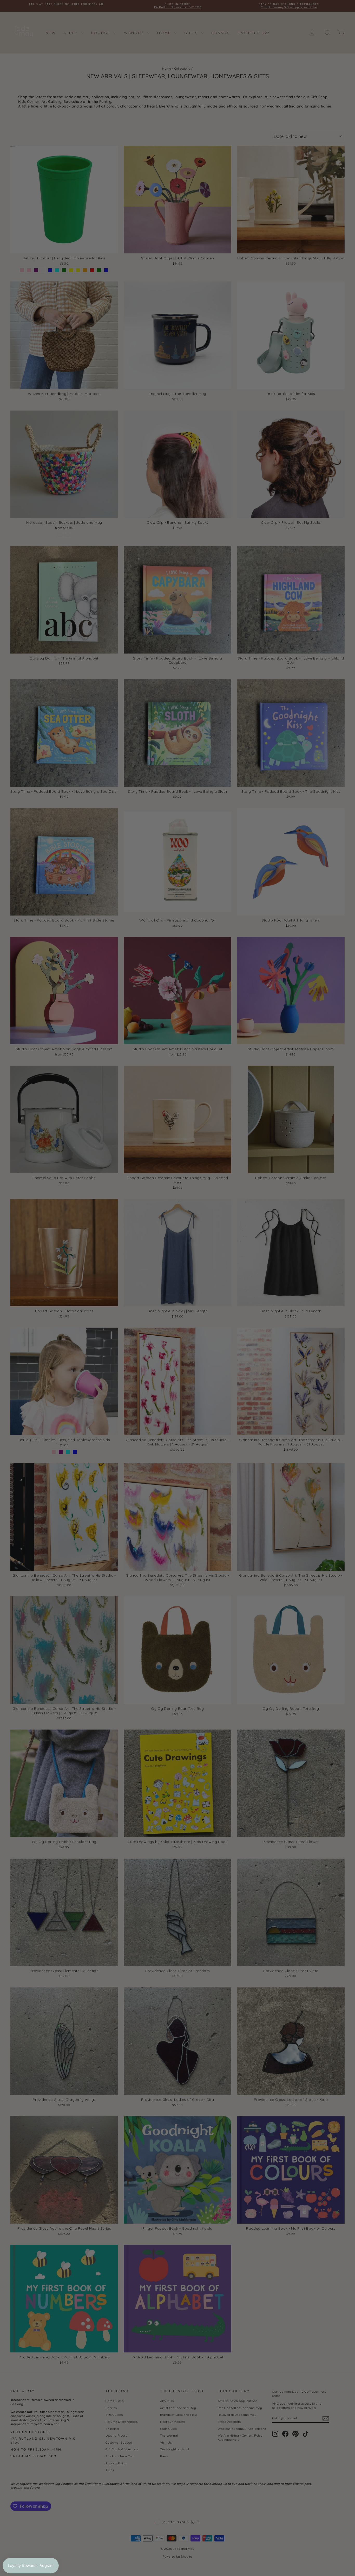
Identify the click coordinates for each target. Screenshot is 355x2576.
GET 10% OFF (227, 1342)
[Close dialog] (271, 1220)
